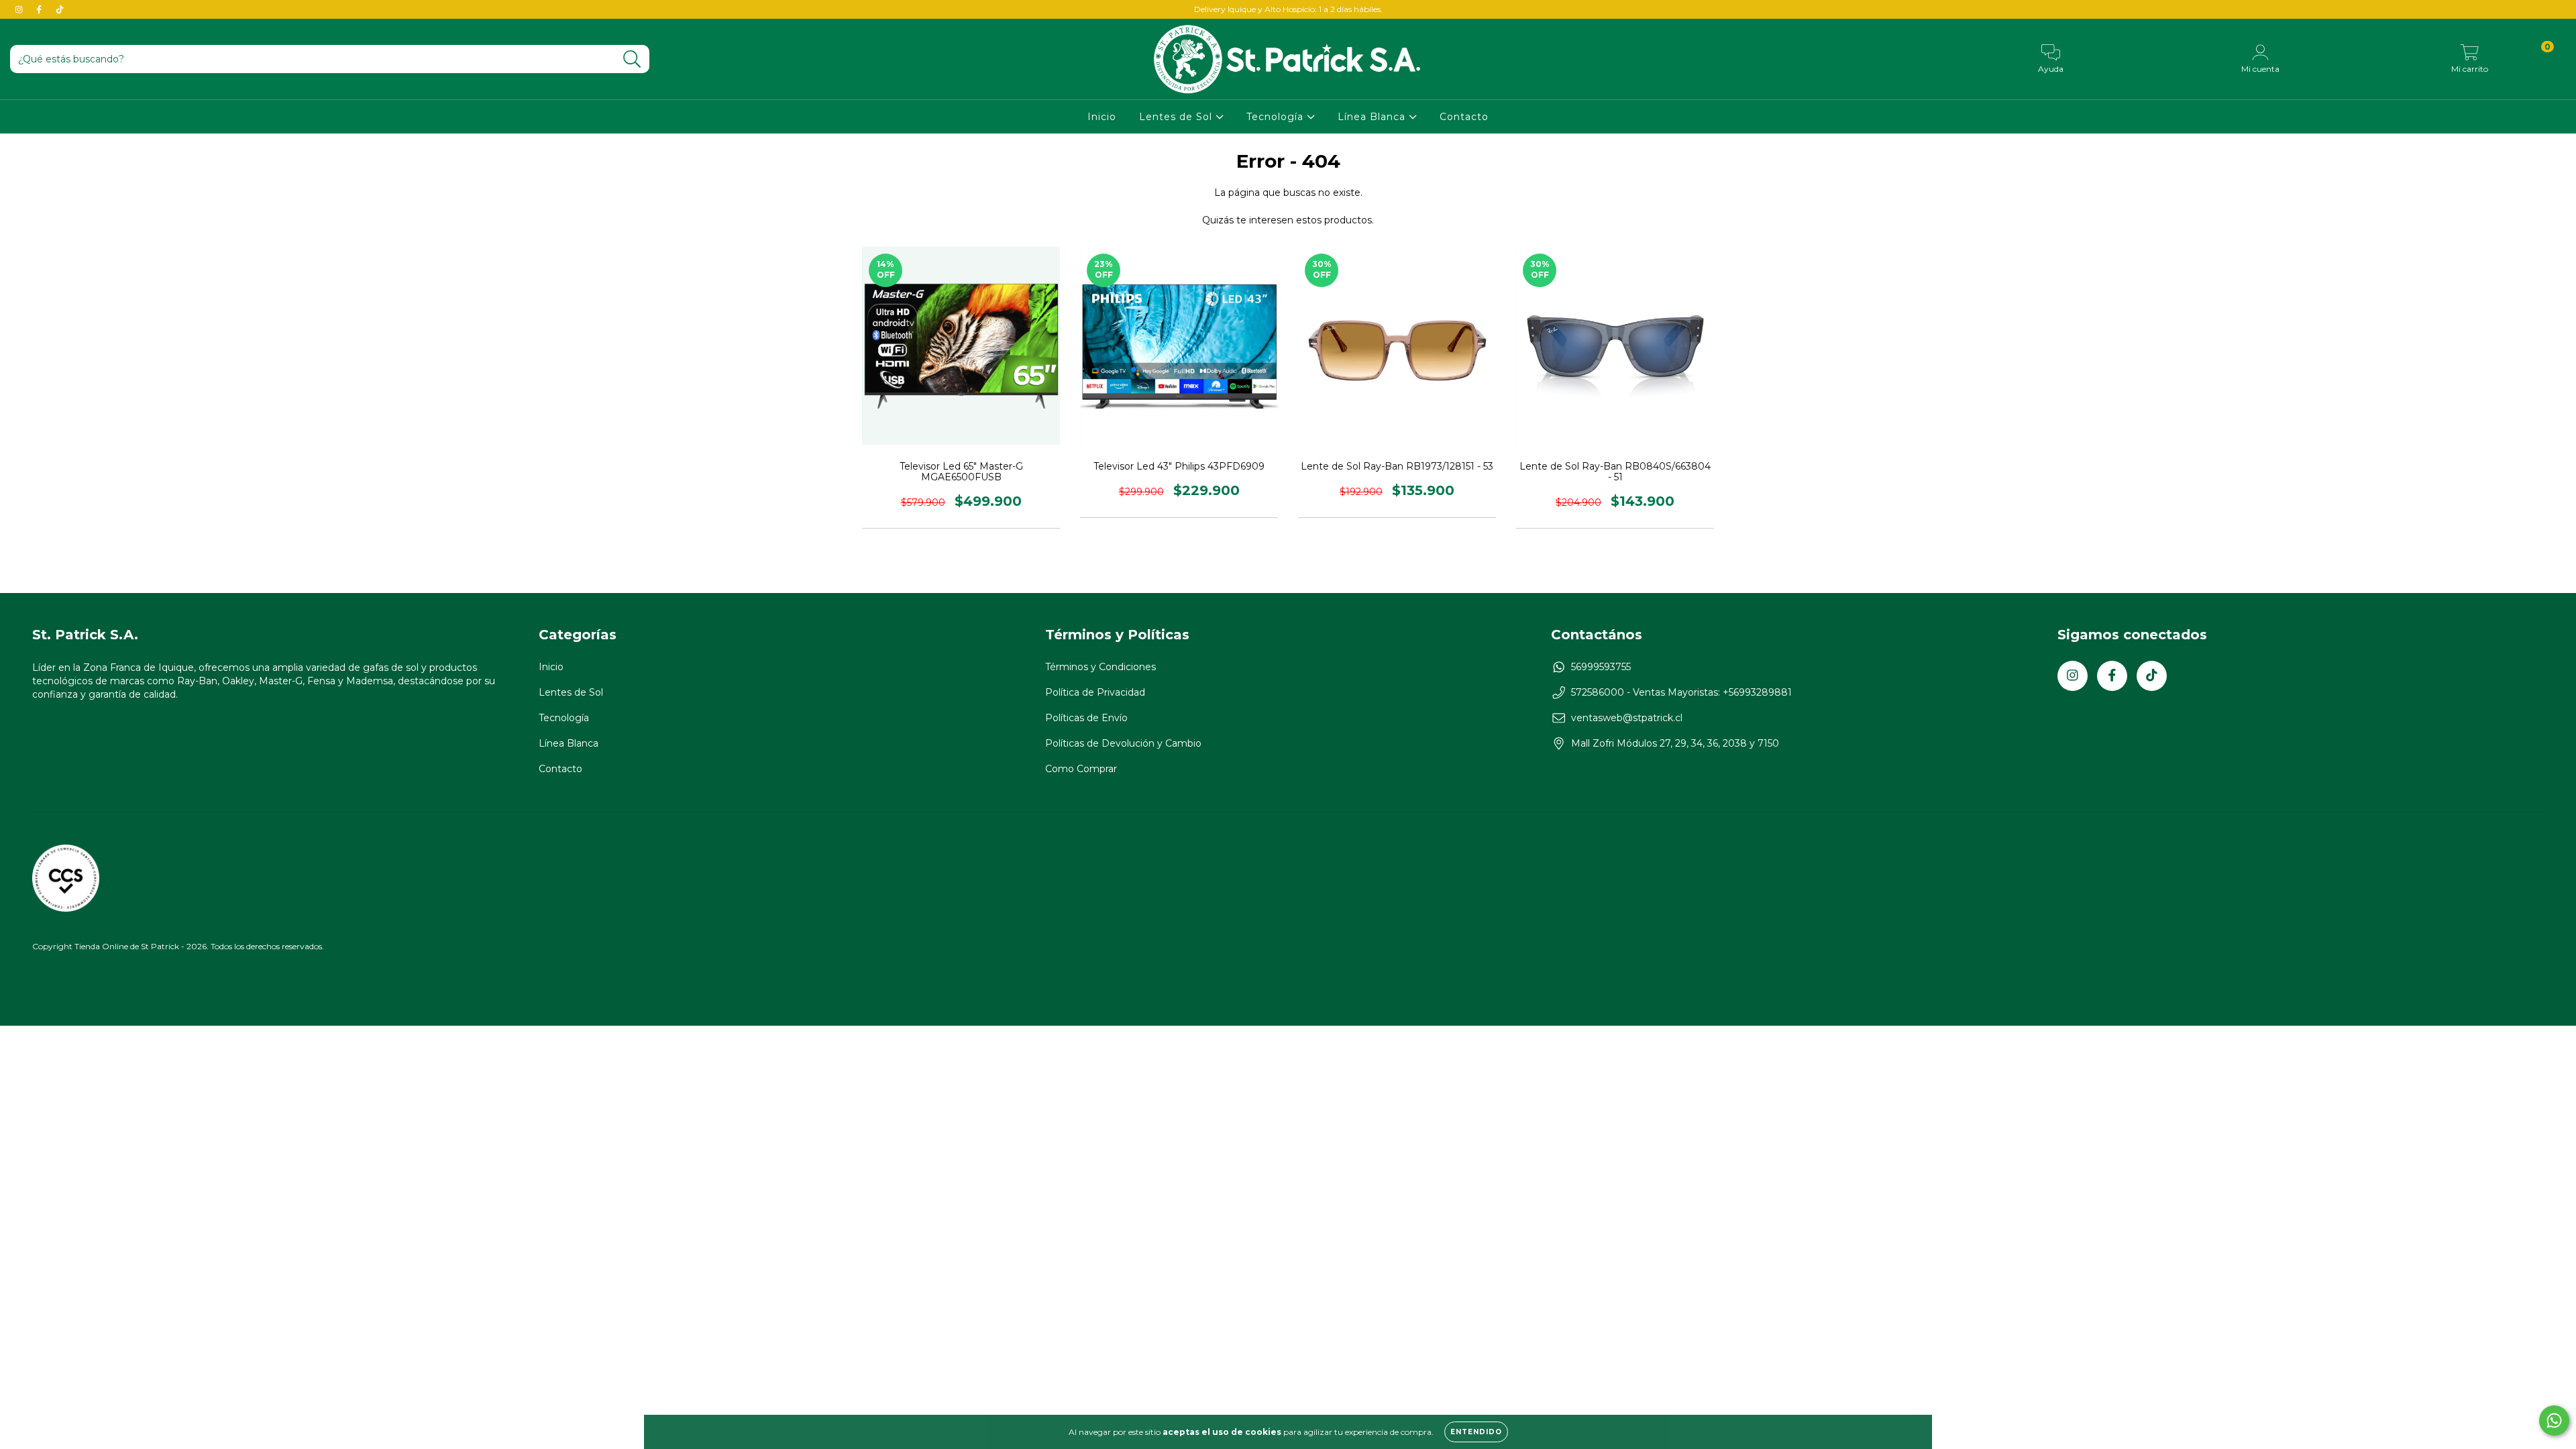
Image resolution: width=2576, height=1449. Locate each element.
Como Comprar (1081, 769)
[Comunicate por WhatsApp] (2554, 1420)
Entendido (1476, 1432)
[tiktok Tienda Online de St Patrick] (60, 9)
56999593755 (1601, 667)
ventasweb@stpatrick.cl (1627, 718)
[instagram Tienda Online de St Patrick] (20, 9)
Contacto (1464, 117)
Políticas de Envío (1086, 718)
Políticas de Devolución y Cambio (1123, 743)
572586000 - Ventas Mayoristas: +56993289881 (1681, 692)
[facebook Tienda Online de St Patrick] (40, 9)
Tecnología (1277, 117)
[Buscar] (632, 59)
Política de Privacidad (1095, 692)
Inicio (1102, 117)
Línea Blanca (1373, 117)
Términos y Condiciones (1101, 667)
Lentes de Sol (1177, 117)
